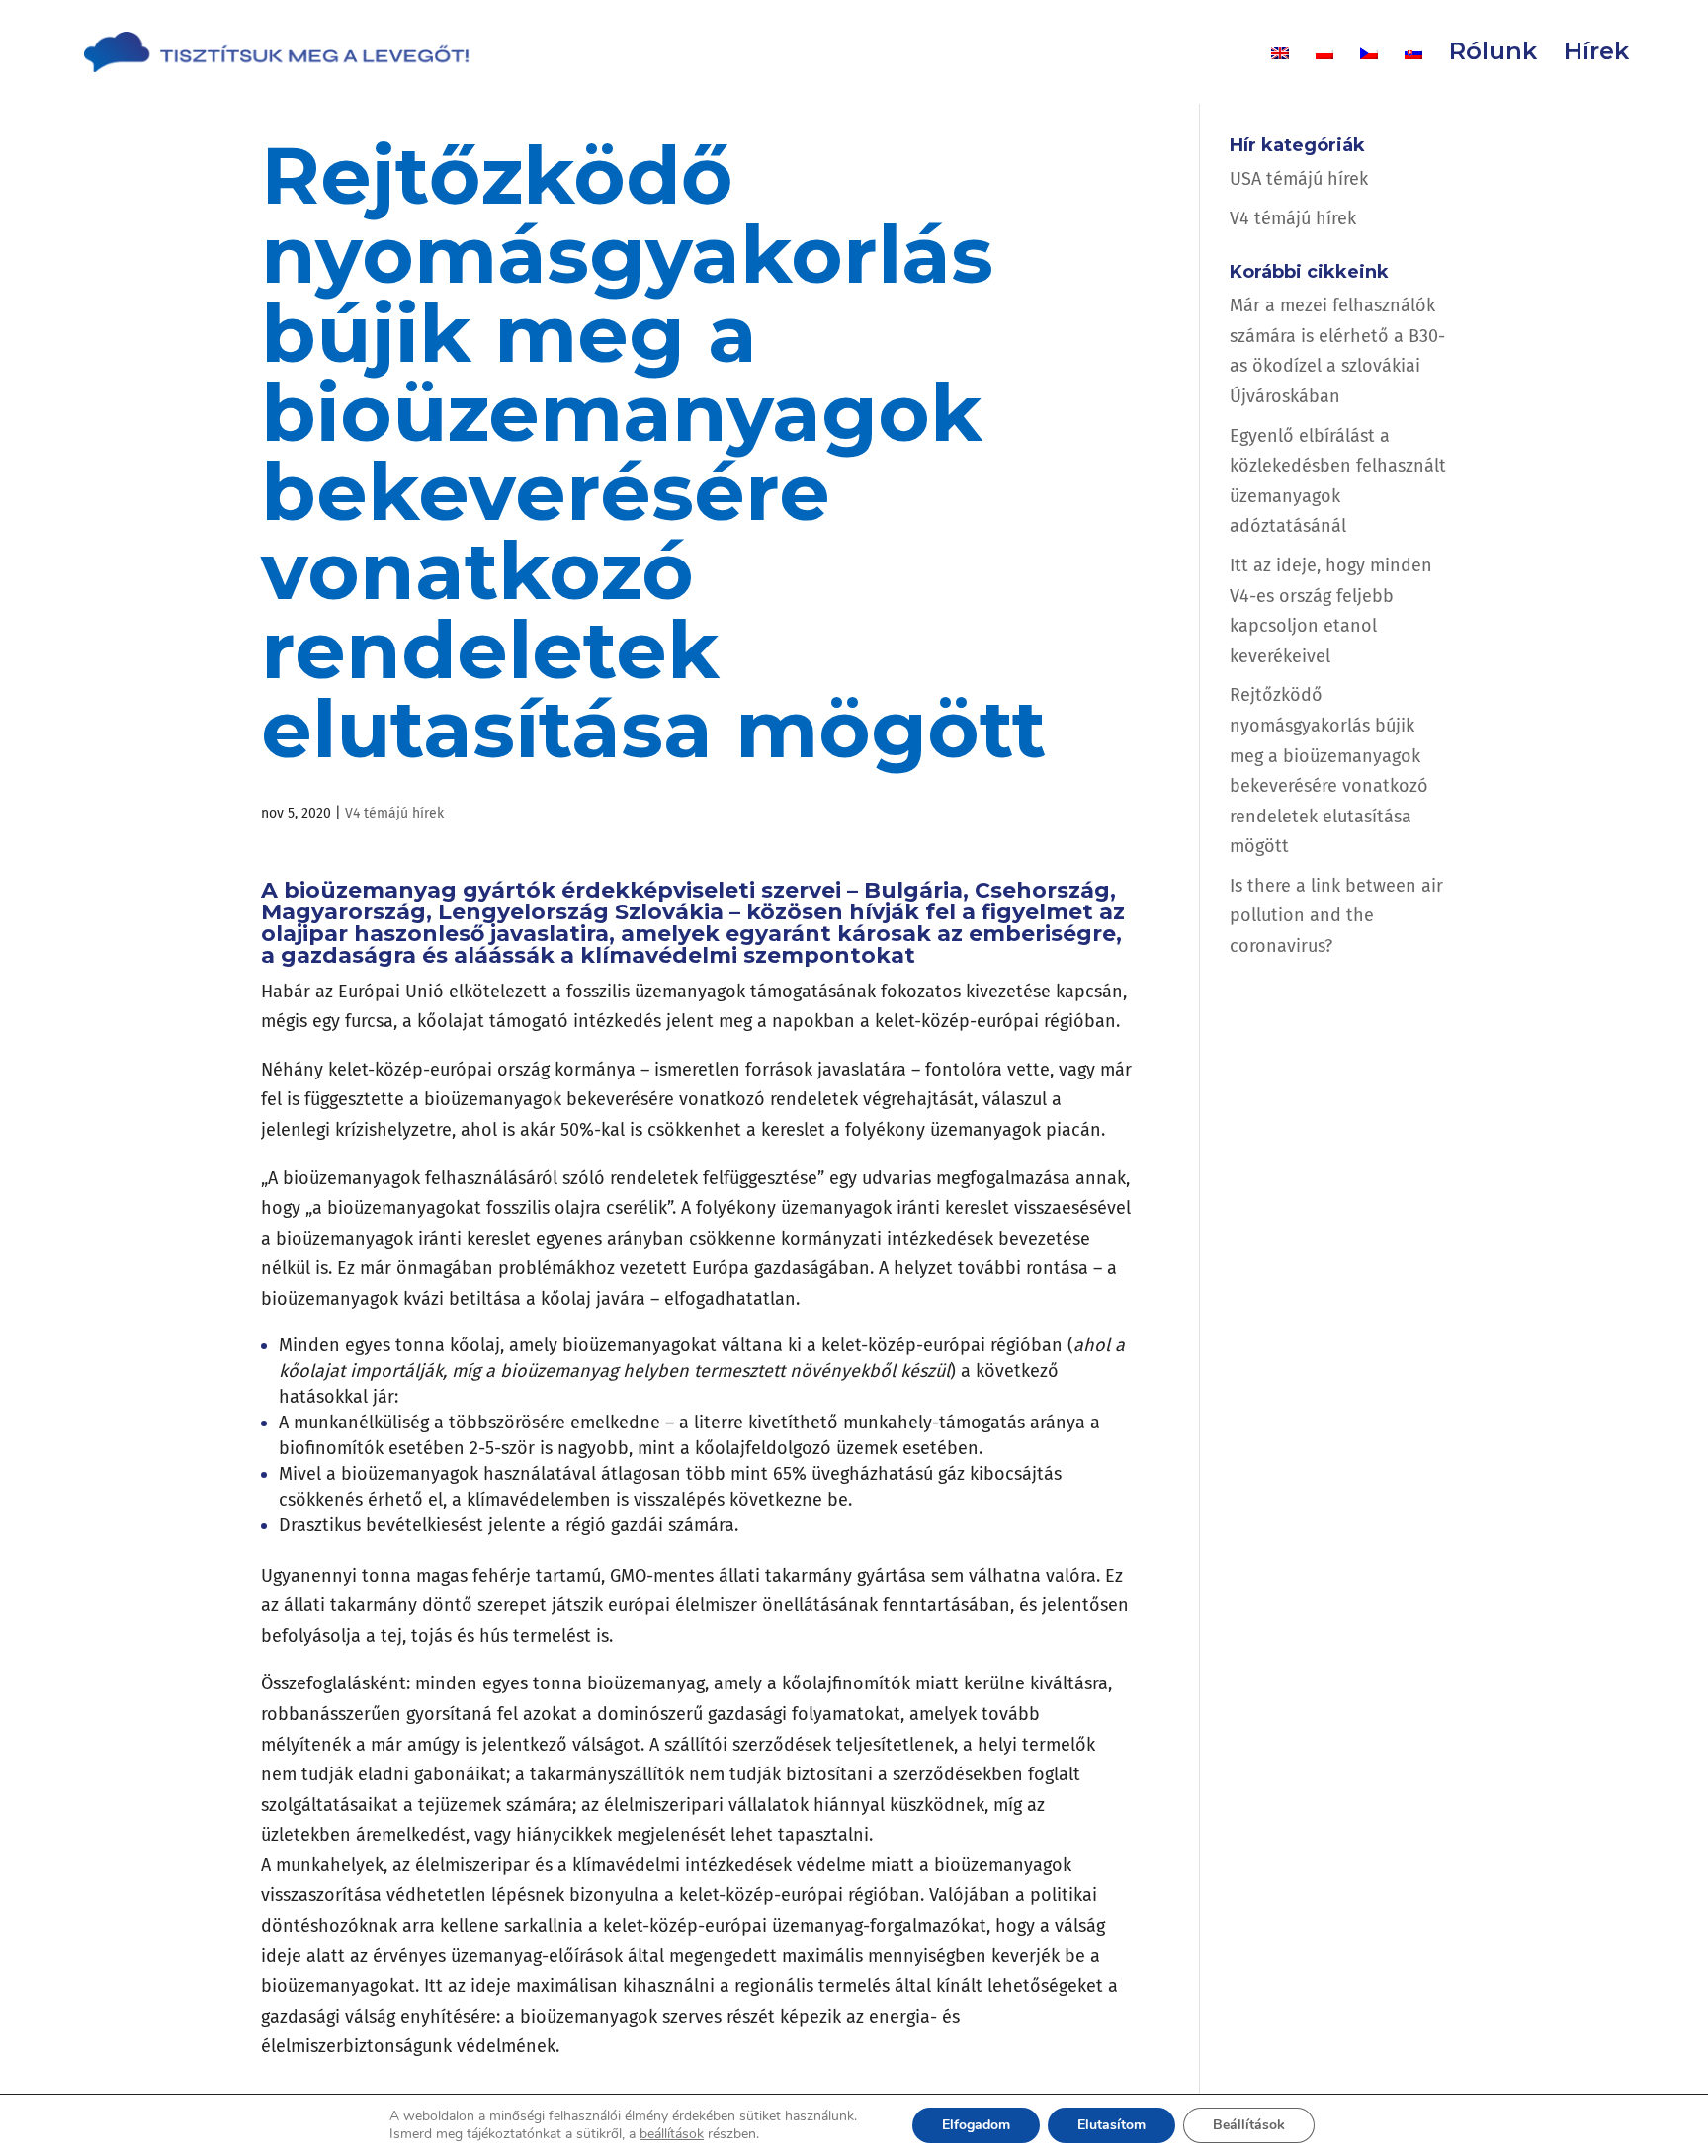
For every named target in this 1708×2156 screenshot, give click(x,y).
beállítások (672, 2134)
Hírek (1596, 55)
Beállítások (1249, 2125)
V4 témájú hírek (394, 813)
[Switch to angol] (1280, 74)
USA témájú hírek (1299, 179)
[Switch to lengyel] (1324, 74)
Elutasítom (1111, 2125)
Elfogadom (976, 2125)
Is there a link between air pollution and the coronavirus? (1336, 916)
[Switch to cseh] (1369, 74)
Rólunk (1493, 55)
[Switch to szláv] (1413, 74)
